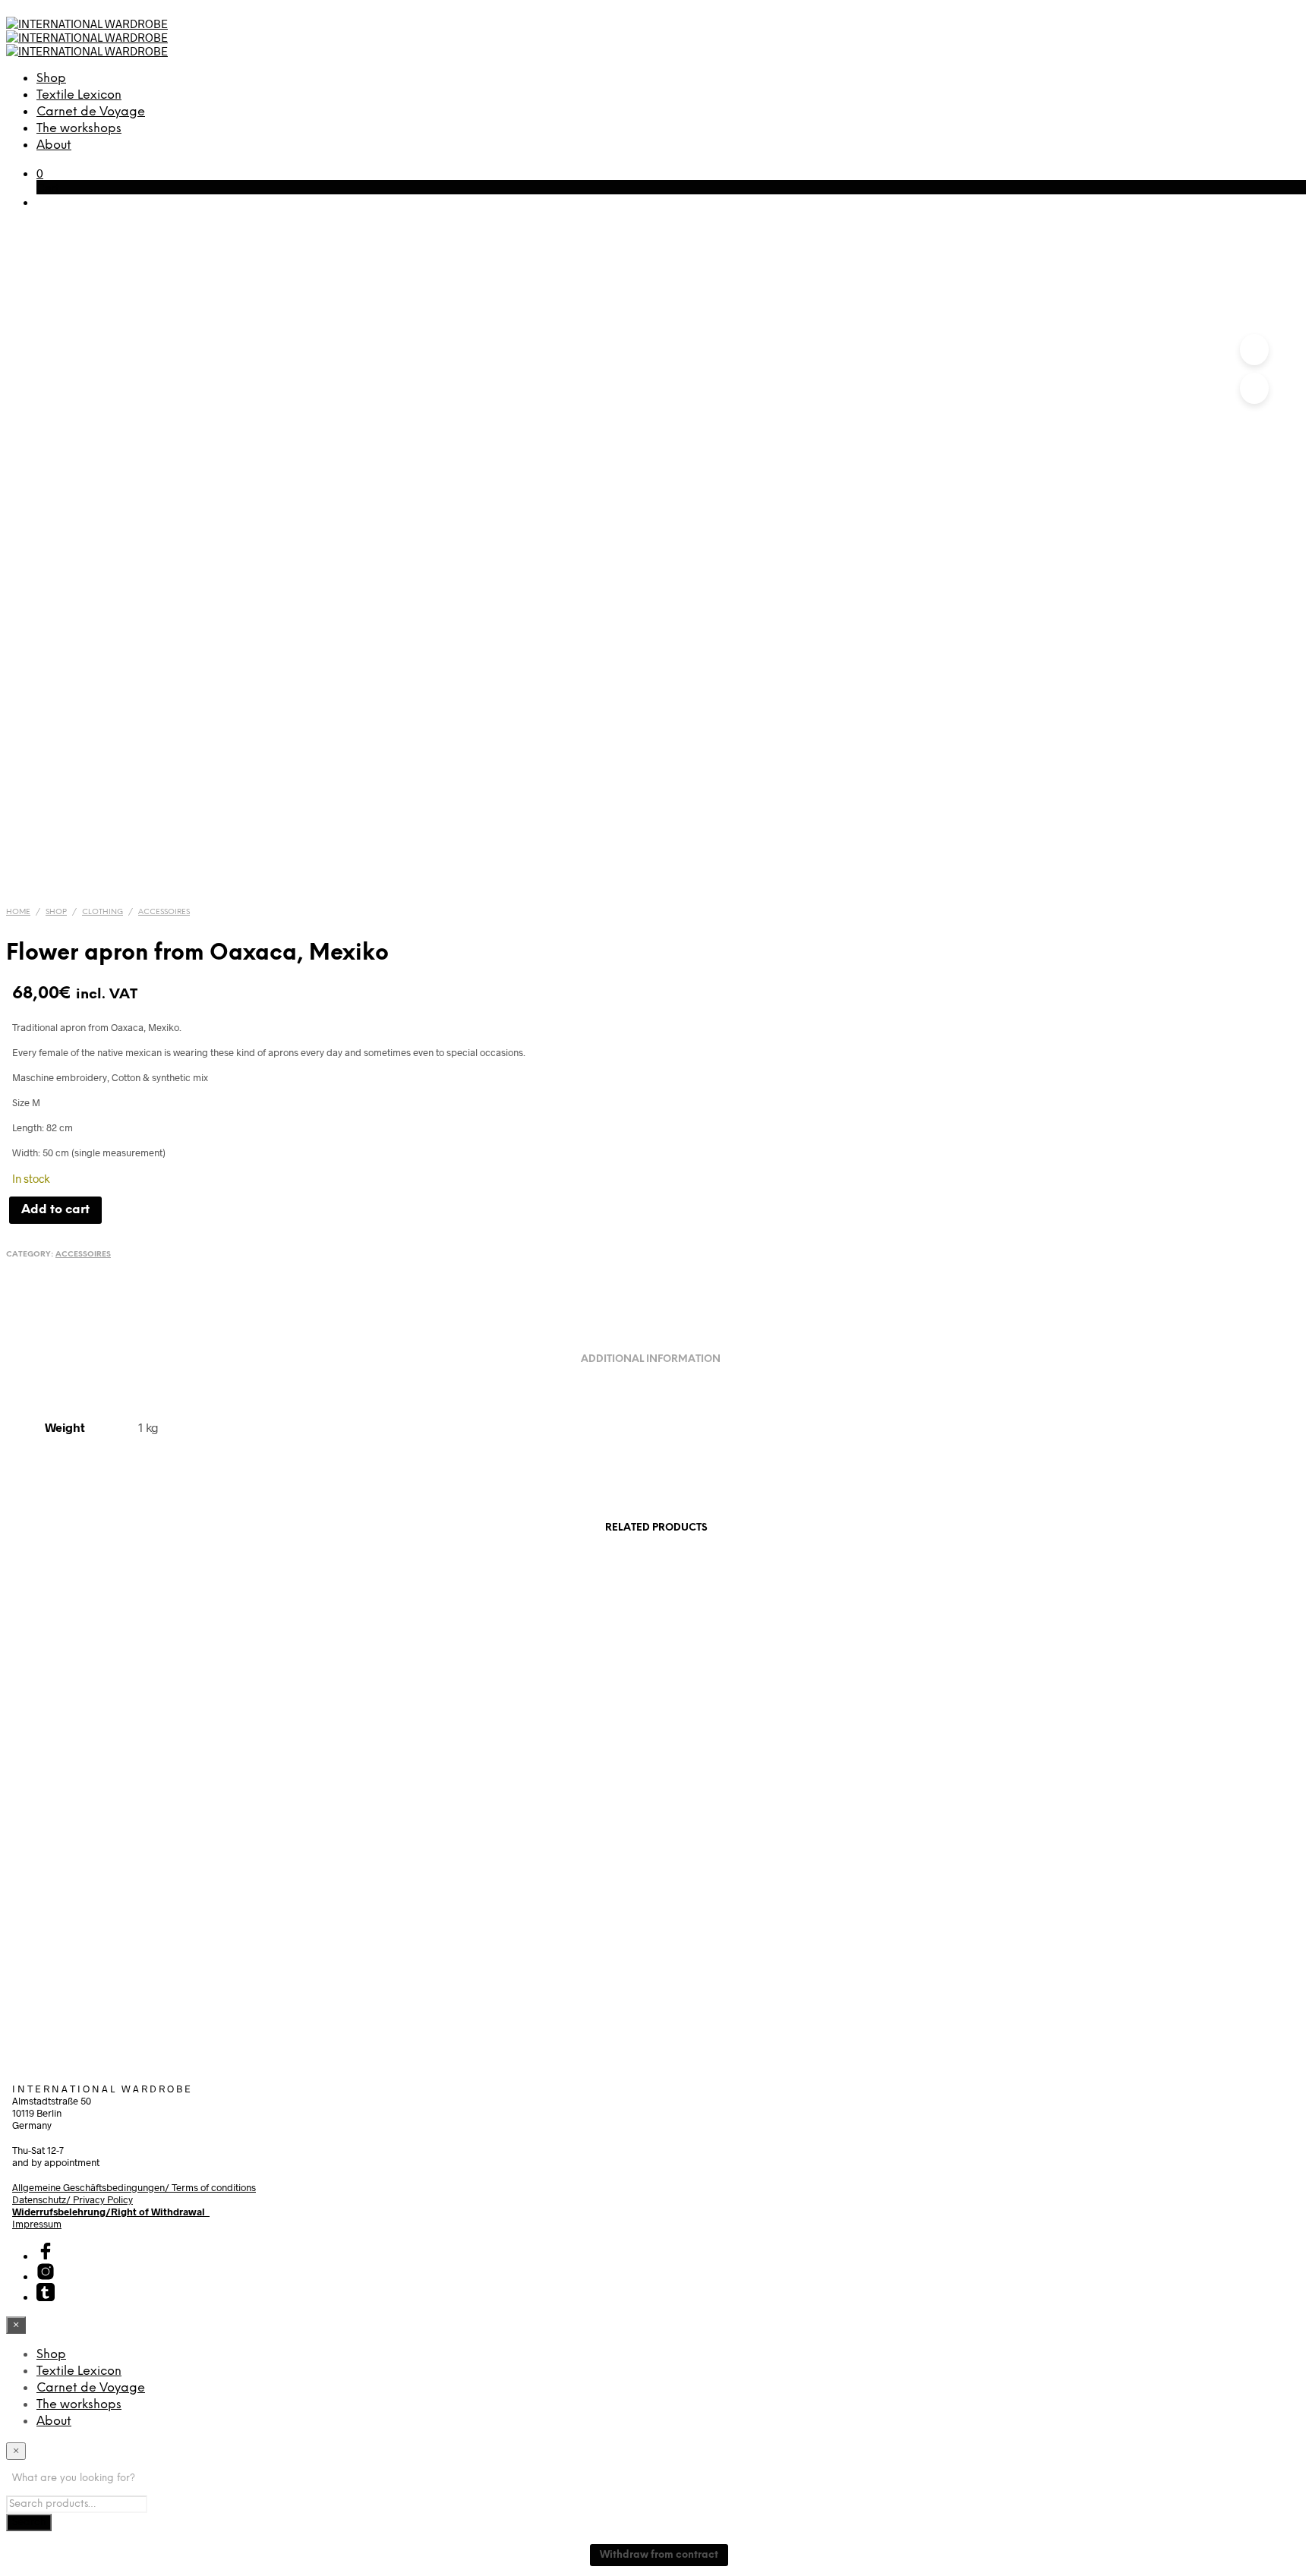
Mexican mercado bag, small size (485, 1934)
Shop (51, 79)
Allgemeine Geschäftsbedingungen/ (92, 2187)
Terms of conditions (214, 2187)
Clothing (102, 912)
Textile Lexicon (79, 95)
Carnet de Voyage (91, 112)
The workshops (79, 129)
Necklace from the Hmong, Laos (1157, 1934)
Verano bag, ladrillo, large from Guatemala (822, 1934)
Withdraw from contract (659, 2555)
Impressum (37, 2224)
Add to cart (62, 1997)
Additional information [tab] (651, 1359)
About (54, 145)
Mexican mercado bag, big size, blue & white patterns (149, 1941)
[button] (40, 173)
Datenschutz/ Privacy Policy (73, 2199)
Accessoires (164, 912)
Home (18, 912)
